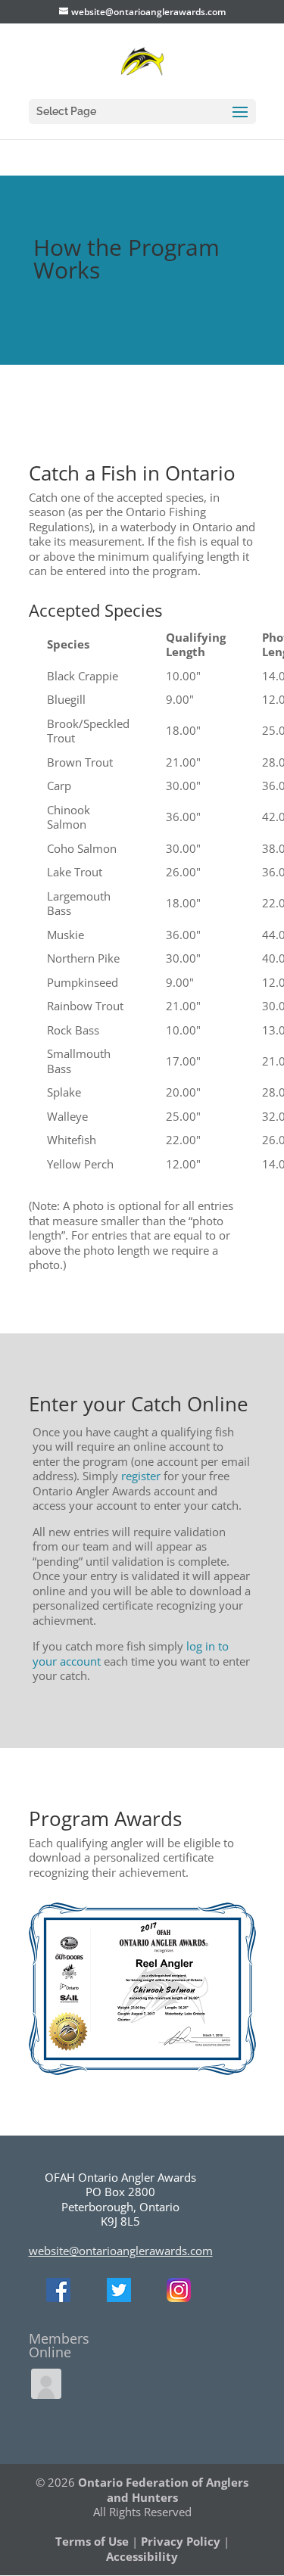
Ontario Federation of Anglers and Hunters (163, 2490)
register (141, 1476)
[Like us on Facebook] (58, 2298)
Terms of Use (92, 2541)
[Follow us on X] (119, 2298)
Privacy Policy (181, 2541)
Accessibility (142, 2556)
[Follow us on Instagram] (179, 2298)
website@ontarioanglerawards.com (121, 2251)
